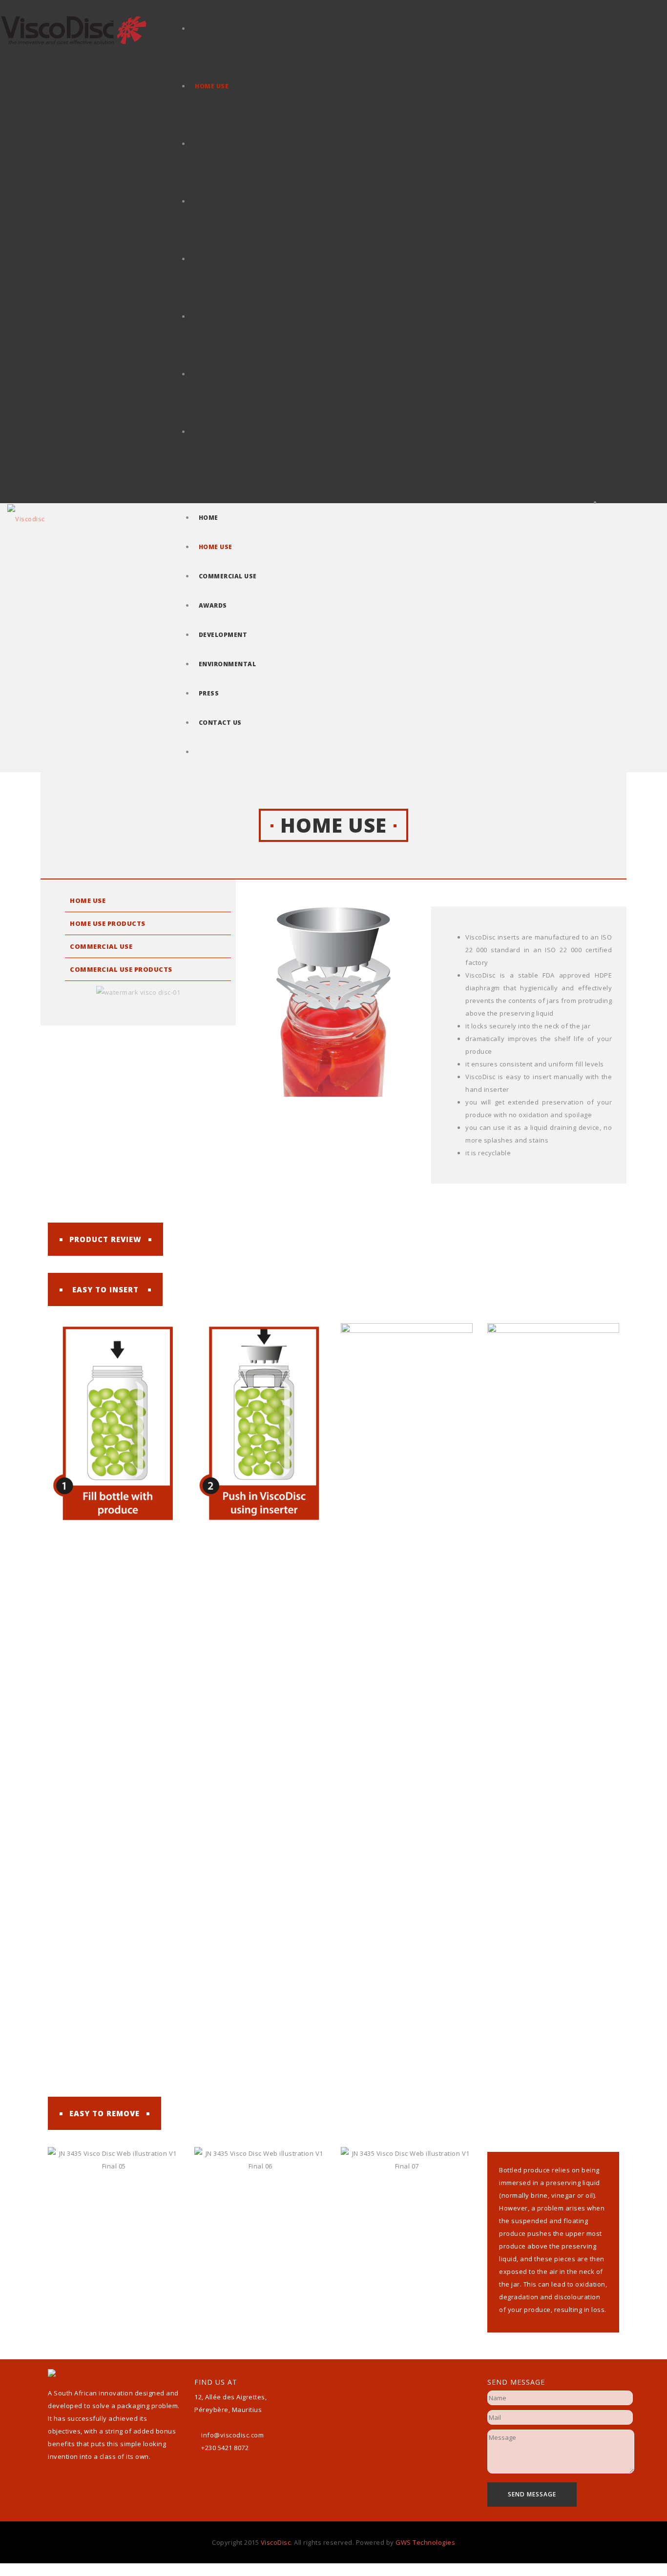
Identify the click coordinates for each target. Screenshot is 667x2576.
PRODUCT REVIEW (105, 1239)
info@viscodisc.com (232, 2435)
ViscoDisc (276, 2542)
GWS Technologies (425, 2542)
